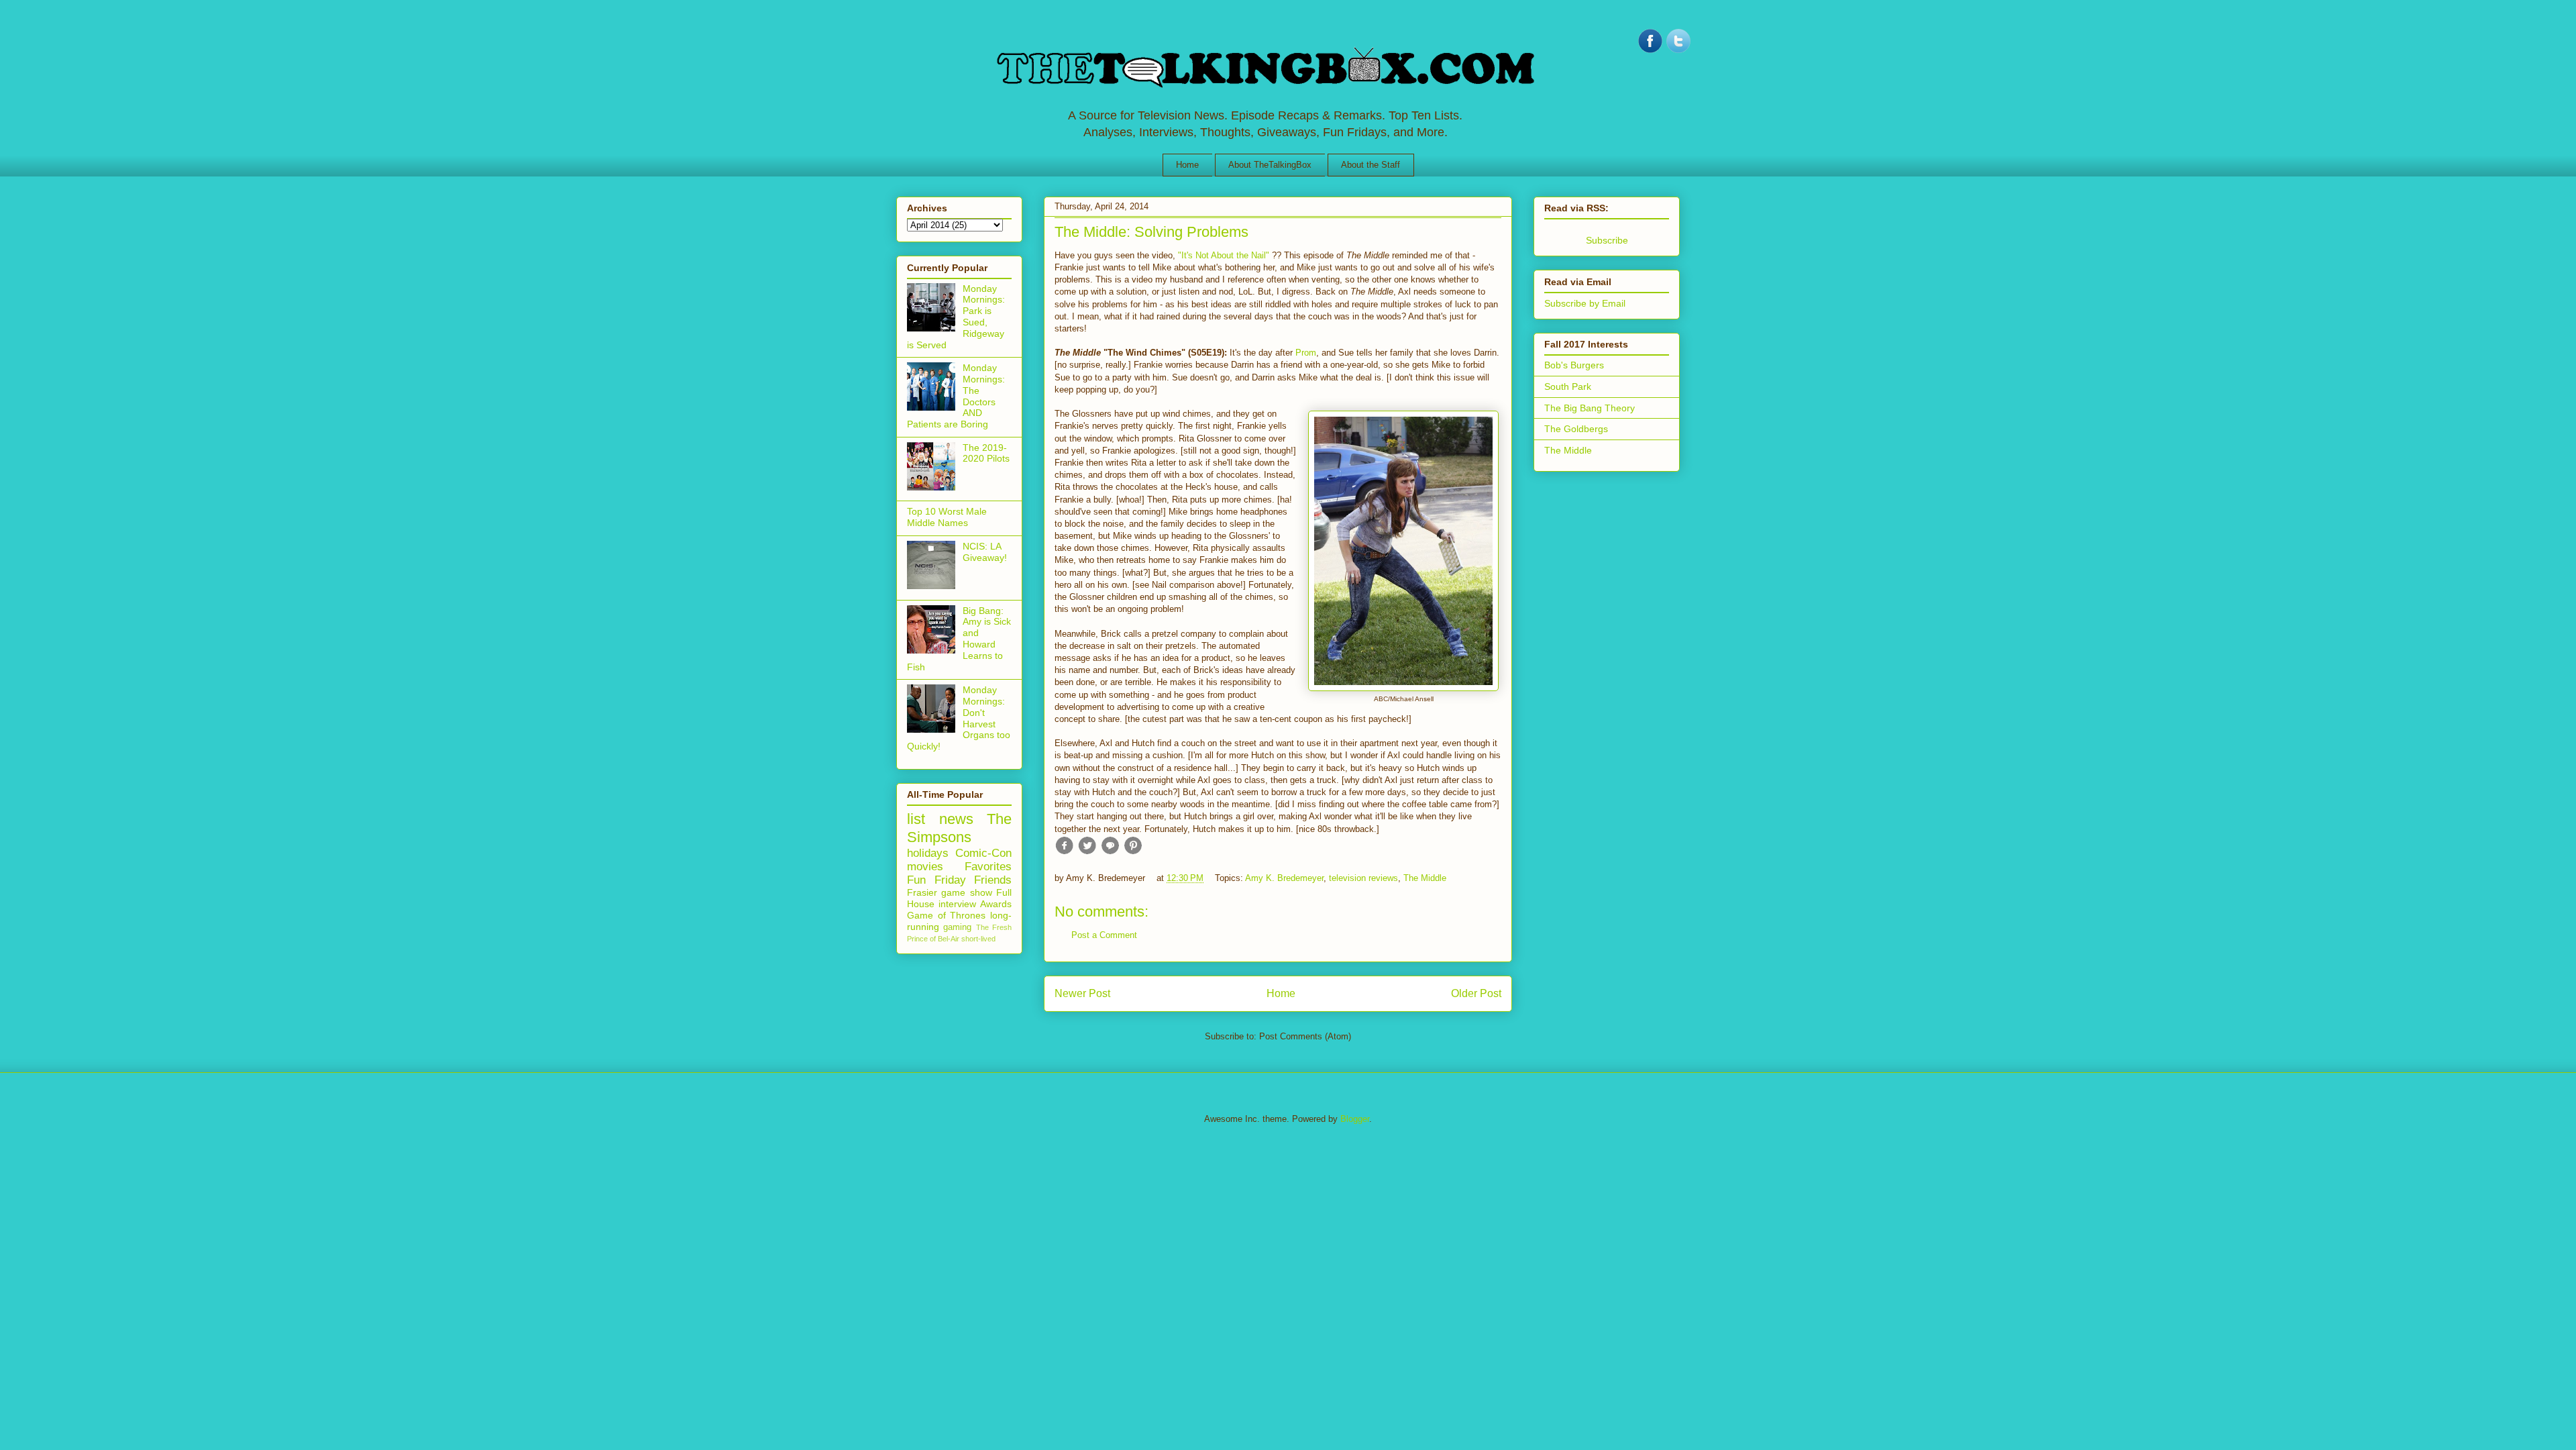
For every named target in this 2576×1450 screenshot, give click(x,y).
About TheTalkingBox (1270, 165)
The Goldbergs (1576, 429)
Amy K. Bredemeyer (1284, 878)
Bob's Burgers (1574, 365)
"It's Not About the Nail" (1224, 255)
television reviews (1363, 878)
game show (966, 892)
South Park (1568, 386)
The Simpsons (959, 828)
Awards (996, 904)
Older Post (1476, 993)
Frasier (922, 892)
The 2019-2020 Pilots (986, 453)
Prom (1306, 353)
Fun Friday (936, 880)
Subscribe (1607, 240)
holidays (928, 853)
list (916, 819)
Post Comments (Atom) (1305, 1036)
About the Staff (1371, 165)
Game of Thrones (946, 915)
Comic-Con (983, 853)
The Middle (1425, 878)
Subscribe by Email (1585, 303)
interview (957, 904)
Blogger (1355, 1119)
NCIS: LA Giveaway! (985, 552)
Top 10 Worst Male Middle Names (947, 517)
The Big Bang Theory (1590, 408)
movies (925, 867)
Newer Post (1082, 993)
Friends (993, 880)
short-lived (978, 939)
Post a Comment (1104, 935)
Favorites (988, 867)
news (956, 819)
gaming (957, 927)
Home (1187, 165)
